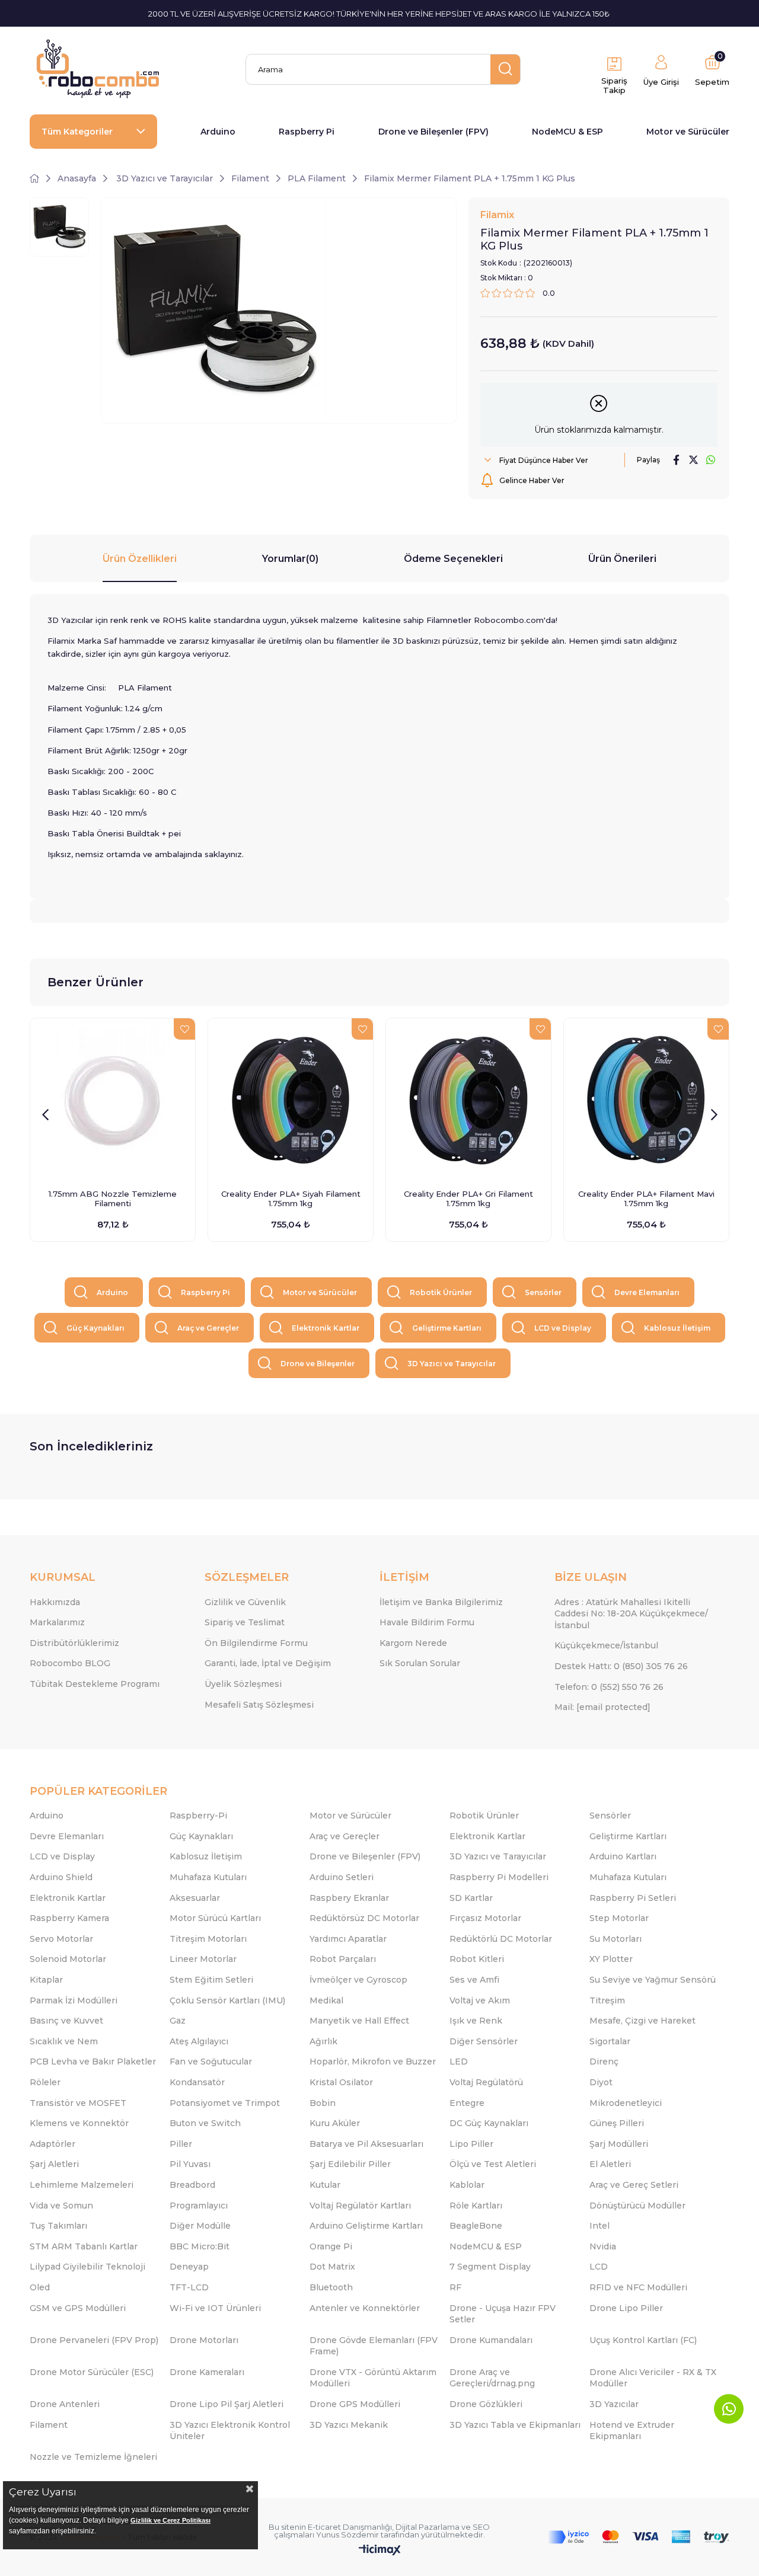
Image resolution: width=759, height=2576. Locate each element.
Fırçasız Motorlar (485, 1918)
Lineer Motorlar (203, 1959)
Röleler (45, 2082)
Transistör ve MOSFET (78, 2103)
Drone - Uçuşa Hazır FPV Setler (503, 2314)
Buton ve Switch (205, 2123)
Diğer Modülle (200, 2226)
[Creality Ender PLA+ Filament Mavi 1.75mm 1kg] (646, 1101)
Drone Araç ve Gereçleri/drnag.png (492, 2378)
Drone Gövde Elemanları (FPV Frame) (374, 2346)
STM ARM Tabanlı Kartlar (84, 2246)
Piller (181, 2144)
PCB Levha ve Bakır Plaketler (93, 2062)
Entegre (467, 2103)
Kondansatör (197, 2082)
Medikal (326, 2000)
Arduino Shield (61, 1877)
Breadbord (192, 2185)
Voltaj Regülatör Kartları (360, 2206)
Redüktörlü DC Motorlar (501, 1939)
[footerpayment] (639, 2537)
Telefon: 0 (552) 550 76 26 (609, 1687)
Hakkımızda (55, 1602)
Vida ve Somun (61, 2206)
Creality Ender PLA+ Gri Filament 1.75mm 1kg (468, 1198)
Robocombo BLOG (70, 1663)
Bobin (323, 2103)
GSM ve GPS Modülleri (78, 2308)
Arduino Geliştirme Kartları (366, 2226)
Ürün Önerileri (622, 559)
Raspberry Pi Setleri (633, 1898)
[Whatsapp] (729, 2409)
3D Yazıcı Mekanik (349, 2425)
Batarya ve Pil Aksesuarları (366, 2144)
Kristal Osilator (341, 2082)
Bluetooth (331, 2287)
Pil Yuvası (190, 2164)
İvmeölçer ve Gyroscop (358, 1980)
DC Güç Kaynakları (489, 2123)
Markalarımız (57, 1622)
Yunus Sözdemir (347, 2535)
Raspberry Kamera (69, 1918)
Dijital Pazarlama (428, 2527)
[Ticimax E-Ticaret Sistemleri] (380, 2551)
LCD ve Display (563, 1328)
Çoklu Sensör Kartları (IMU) (227, 2000)
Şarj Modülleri (619, 2144)
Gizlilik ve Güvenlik (245, 1602)
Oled (40, 2287)
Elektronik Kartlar (326, 1328)
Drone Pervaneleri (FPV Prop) (94, 2340)
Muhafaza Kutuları (208, 1877)
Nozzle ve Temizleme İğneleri (93, 2457)
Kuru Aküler (335, 2123)
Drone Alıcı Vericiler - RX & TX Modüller (653, 2378)
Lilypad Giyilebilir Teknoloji (87, 2267)
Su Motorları (616, 1939)
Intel (599, 2226)
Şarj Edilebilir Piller (350, 2164)
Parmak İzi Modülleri (74, 2000)
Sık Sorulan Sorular (420, 1663)
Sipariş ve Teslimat (245, 1622)
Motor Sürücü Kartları (215, 1918)
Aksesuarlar (195, 1898)
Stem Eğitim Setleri (211, 1980)
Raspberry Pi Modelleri (499, 1877)
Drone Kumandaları (491, 2340)
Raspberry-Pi (198, 1816)
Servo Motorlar (61, 1939)
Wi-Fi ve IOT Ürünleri (215, 2308)
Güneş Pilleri (617, 2123)
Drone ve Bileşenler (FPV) (433, 132)
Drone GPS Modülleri (355, 2404)
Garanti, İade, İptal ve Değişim (268, 1663)
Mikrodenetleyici (626, 2103)
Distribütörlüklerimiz (74, 1643)
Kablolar (467, 2185)
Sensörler (543, 1292)
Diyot (601, 2082)
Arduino (218, 132)
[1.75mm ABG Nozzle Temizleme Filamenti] (113, 1101)
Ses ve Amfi (474, 1980)
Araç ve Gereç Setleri (634, 2185)
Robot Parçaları (343, 1959)
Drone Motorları (204, 2340)
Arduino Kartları (623, 1856)
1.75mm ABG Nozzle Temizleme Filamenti (113, 1198)
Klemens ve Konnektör (79, 2123)
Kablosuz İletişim (677, 1328)
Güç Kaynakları (95, 1328)
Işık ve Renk (476, 2021)
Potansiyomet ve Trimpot (225, 2103)
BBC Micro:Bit (200, 2246)
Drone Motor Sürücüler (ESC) (92, 2372)
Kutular (325, 2185)
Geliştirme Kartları (447, 1328)
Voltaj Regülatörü (486, 2082)
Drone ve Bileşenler (318, 1364)
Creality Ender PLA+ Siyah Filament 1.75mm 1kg (291, 1198)
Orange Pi (331, 2246)
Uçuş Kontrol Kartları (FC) (643, 2340)
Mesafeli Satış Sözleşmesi (259, 1705)
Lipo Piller (471, 2144)
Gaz (178, 2021)
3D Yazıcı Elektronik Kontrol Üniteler (230, 2431)
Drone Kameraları (207, 2372)
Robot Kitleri (477, 1959)
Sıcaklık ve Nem (64, 2041)
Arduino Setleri (342, 1877)
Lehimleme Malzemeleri (82, 2185)
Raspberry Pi (307, 132)
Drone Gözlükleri (486, 2404)
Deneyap (189, 2267)
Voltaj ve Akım (480, 2000)
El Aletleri (610, 2164)
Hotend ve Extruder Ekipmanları (632, 2431)
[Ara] (505, 69)
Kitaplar (46, 1980)
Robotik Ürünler (441, 1292)
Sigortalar (610, 2041)
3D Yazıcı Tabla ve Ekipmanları (515, 2425)
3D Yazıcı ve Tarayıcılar (452, 1364)
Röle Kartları (476, 2206)
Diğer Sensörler (484, 2041)
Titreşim (607, 2000)
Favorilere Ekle (184, 1029)
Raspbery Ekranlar (349, 1898)
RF (455, 2287)
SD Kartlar (471, 1898)
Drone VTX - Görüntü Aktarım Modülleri (373, 2378)
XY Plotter (611, 1959)
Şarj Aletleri (54, 2164)
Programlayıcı (199, 2206)
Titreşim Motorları (208, 1939)
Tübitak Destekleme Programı (95, 1684)
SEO (481, 2527)
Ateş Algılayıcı (199, 2041)
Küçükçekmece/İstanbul (606, 1645)
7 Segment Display (490, 2267)
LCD (599, 2267)
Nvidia (603, 2246)
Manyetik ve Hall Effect (359, 2021)
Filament (49, 2425)
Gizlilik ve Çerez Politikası (170, 2520)
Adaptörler (52, 2144)
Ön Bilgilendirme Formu (256, 1643)
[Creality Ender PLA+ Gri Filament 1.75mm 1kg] (468, 1101)
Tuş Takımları (58, 2226)
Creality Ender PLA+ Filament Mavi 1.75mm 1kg (646, 1198)
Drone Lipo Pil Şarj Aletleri (227, 2404)
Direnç (604, 2062)
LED (459, 2062)
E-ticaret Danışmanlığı (350, 2527)
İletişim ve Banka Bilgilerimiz (441, 1602)
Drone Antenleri (65, 2404)
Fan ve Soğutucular (211, 2062)
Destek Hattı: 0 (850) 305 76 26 (621, 1666)
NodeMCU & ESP (567, 132)
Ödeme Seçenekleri (453, 559)
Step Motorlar (619, 1918)
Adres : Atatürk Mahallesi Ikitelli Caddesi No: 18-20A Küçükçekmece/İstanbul (631, 1614)
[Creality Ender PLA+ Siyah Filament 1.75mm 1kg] (291, 1101)
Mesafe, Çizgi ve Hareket (642, 2021)
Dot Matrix (332, 2267)
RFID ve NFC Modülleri (638, 2287)
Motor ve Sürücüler (688, 132)
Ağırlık (323, 2041)
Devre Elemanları (647, 1292)
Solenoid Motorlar (68, 1959)
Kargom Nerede (413, 1643)
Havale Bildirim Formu (427, 1622)
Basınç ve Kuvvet (66, 2021)
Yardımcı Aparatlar (348, 1939)
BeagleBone (476, 2226)
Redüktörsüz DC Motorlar (364, 1918)
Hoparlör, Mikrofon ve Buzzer (373, 2062)
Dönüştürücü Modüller (637, 2206)
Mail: (602, 1707)
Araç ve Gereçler (208, 1328)
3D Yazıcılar (614, 2404)
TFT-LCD (189, 2287)
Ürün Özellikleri (140, 559)
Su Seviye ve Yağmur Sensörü (653, 1980)
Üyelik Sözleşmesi (243, 1684)
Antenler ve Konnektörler (365, 2308)
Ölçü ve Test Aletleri (493, 2164)
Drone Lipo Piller (626, 2308)
